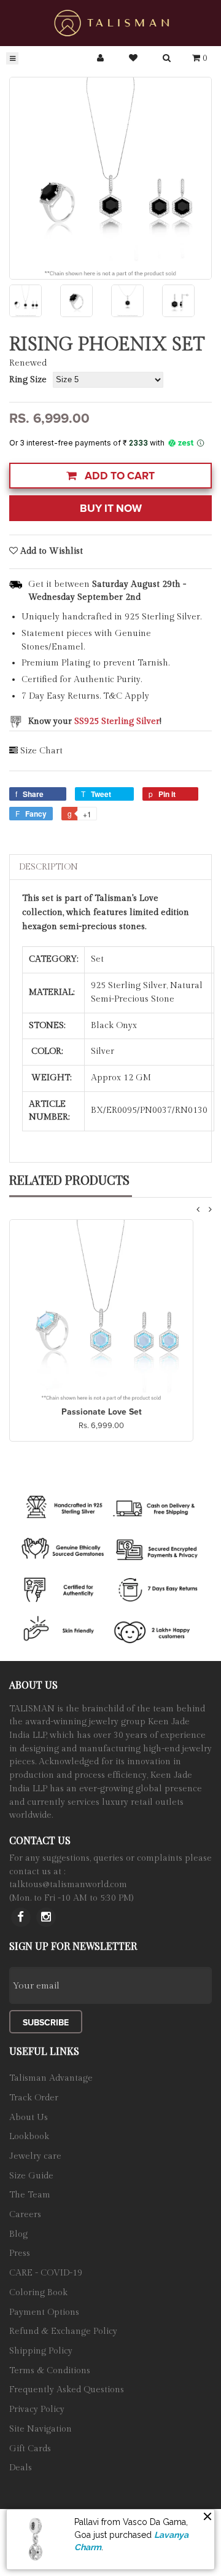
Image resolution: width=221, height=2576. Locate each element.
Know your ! (95, 721)
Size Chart (41, 751)
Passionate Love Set (102, 1412)
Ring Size (28, 380)
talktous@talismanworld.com (68, 1885)
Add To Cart (118, 476)
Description (48, 867)
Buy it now (111, 509)
